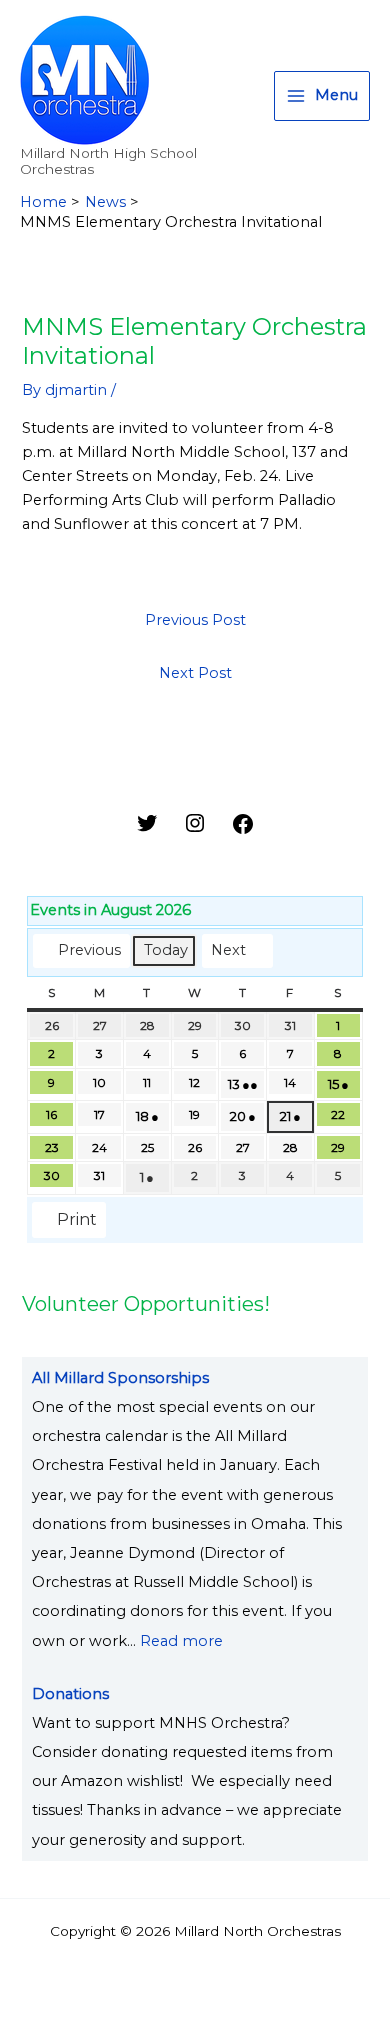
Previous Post (195, 620)
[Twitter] (147, 830)
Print (68, 1224)
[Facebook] (243, 831)
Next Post (195, 673)
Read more (181, 1641)
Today (166, 950)
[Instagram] (195, 830)
